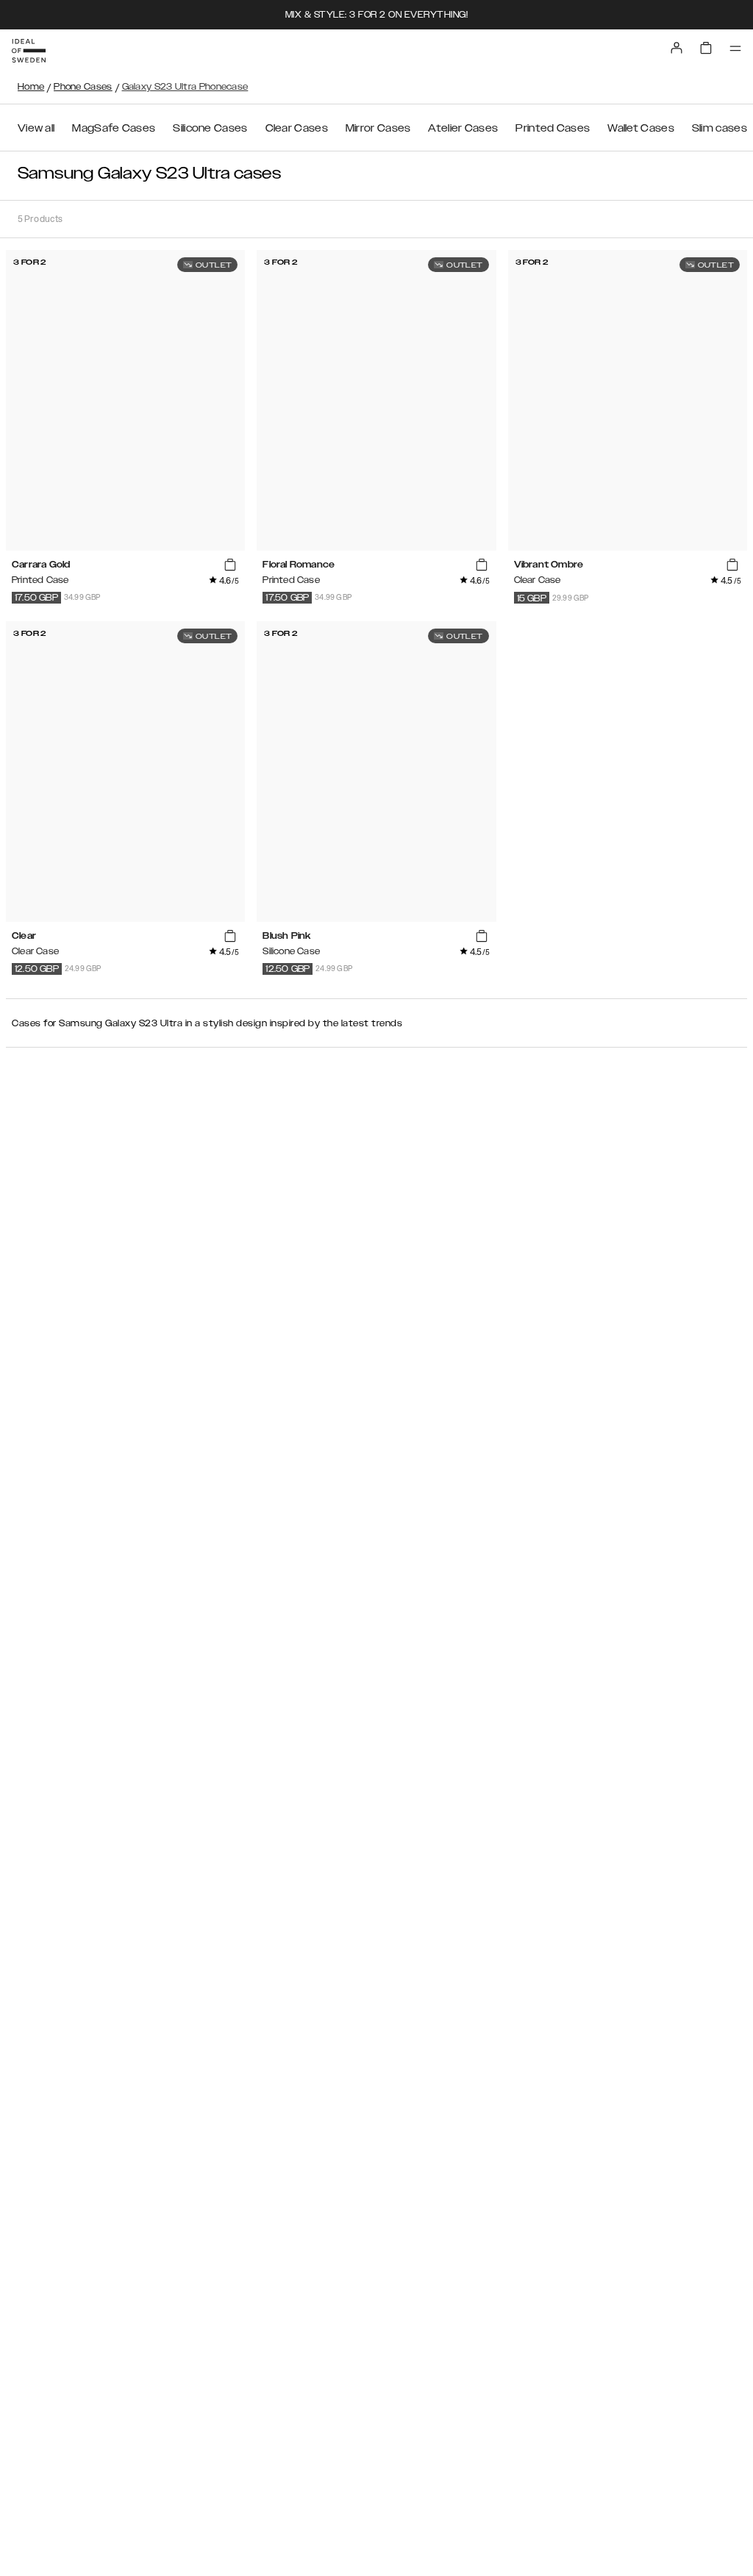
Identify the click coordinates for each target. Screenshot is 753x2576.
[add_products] (230, 565)
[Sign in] (677, 48)
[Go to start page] (29, 51)
